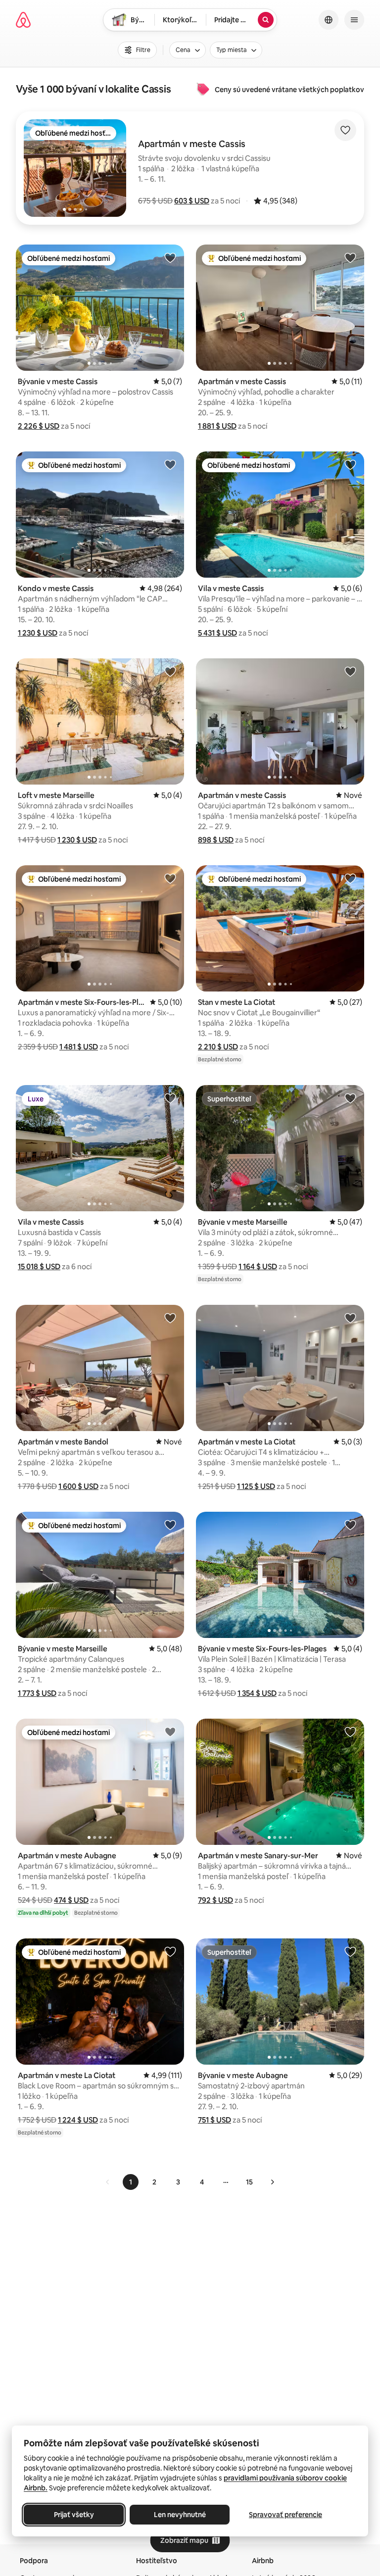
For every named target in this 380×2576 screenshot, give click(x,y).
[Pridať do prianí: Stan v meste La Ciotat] (350, 878)
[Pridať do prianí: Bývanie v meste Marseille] (350, 1098)
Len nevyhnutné (180, 2515)
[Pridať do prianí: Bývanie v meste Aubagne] (350, 1951)
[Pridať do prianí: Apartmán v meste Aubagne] (170, 1732)
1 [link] (131, 2182)
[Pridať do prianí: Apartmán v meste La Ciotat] (350, 1318)
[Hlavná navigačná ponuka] (354, 20)
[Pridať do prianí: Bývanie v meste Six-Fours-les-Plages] (350, 1525)
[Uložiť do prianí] (345, 130)
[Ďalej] (272, 2182)
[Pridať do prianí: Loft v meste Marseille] (170, 671)
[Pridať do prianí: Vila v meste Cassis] (350, 464)
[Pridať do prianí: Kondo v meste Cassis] (170, 464)
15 (249, 2182)
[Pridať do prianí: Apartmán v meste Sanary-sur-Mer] (350, 1732)
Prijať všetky (74, 2515)
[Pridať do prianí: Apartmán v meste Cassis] (350, 257)
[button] (192, 201)
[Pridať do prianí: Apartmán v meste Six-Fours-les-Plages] (170, 878)
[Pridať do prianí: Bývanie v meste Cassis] (170, 257)
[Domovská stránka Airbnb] (23, 20)
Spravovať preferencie (285, 2515)
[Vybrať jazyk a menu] (329, 20)
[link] (108, 2182)
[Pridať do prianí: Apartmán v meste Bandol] (170, 1318)
